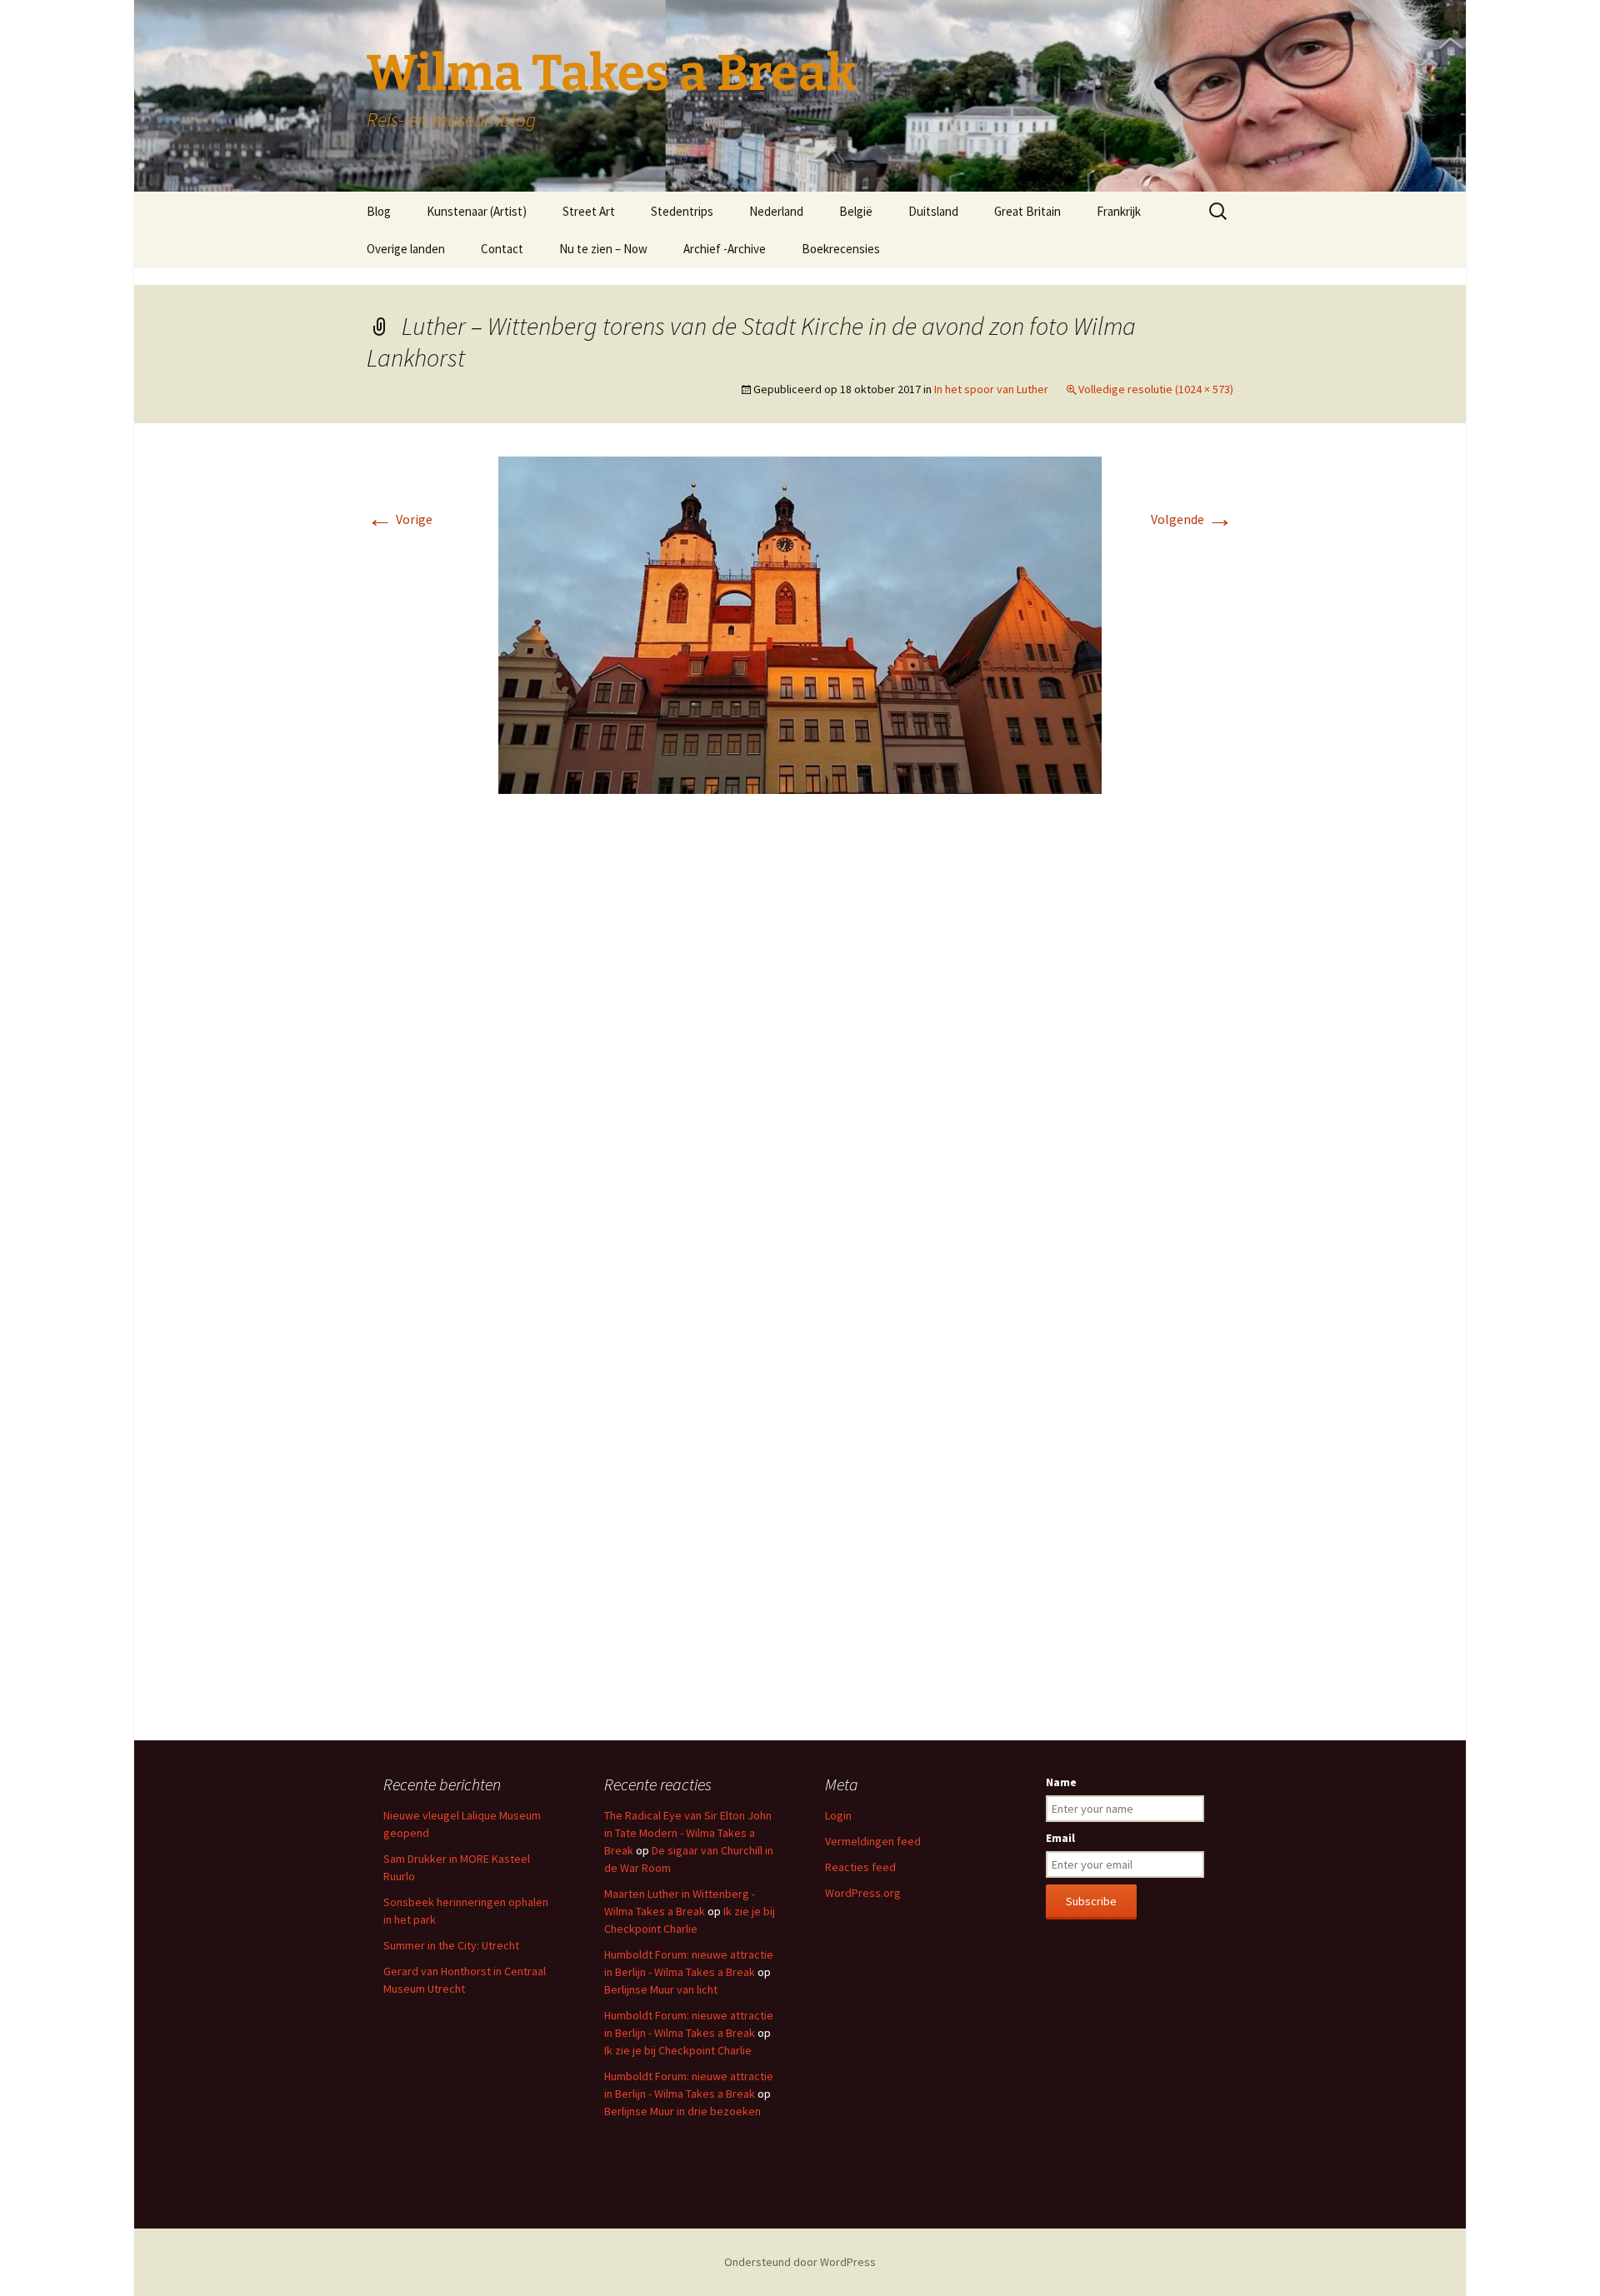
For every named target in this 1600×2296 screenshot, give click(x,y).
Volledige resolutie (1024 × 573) (1156, 389)
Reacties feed (860, 1867)
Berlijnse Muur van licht (661, 1989)
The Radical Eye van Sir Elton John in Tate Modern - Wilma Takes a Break (688, 1833)
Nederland (776, 211)
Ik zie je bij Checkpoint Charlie (678, 2050)
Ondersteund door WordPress (800, 2262)
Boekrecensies (841, 249)
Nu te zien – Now (603, 249)
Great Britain (1027, 211)
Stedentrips (682, 211)
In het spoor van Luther (991, 389)
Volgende (1192, 519)
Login (838, 1815)
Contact (502, 249)
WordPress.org (863, 1893)
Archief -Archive (725, 249)
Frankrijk (1119, 211)
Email (1060, 1838)
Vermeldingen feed (873, 1841)
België (856, 211)
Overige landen (406, 249)
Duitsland (933, 211)
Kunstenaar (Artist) (477, 211)
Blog (379, 211)
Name (1061, 1782)
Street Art (589, 211)
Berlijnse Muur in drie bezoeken (682, 2111)
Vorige (400, 519)
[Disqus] (800, 1056)
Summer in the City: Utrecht (451, 1945)
